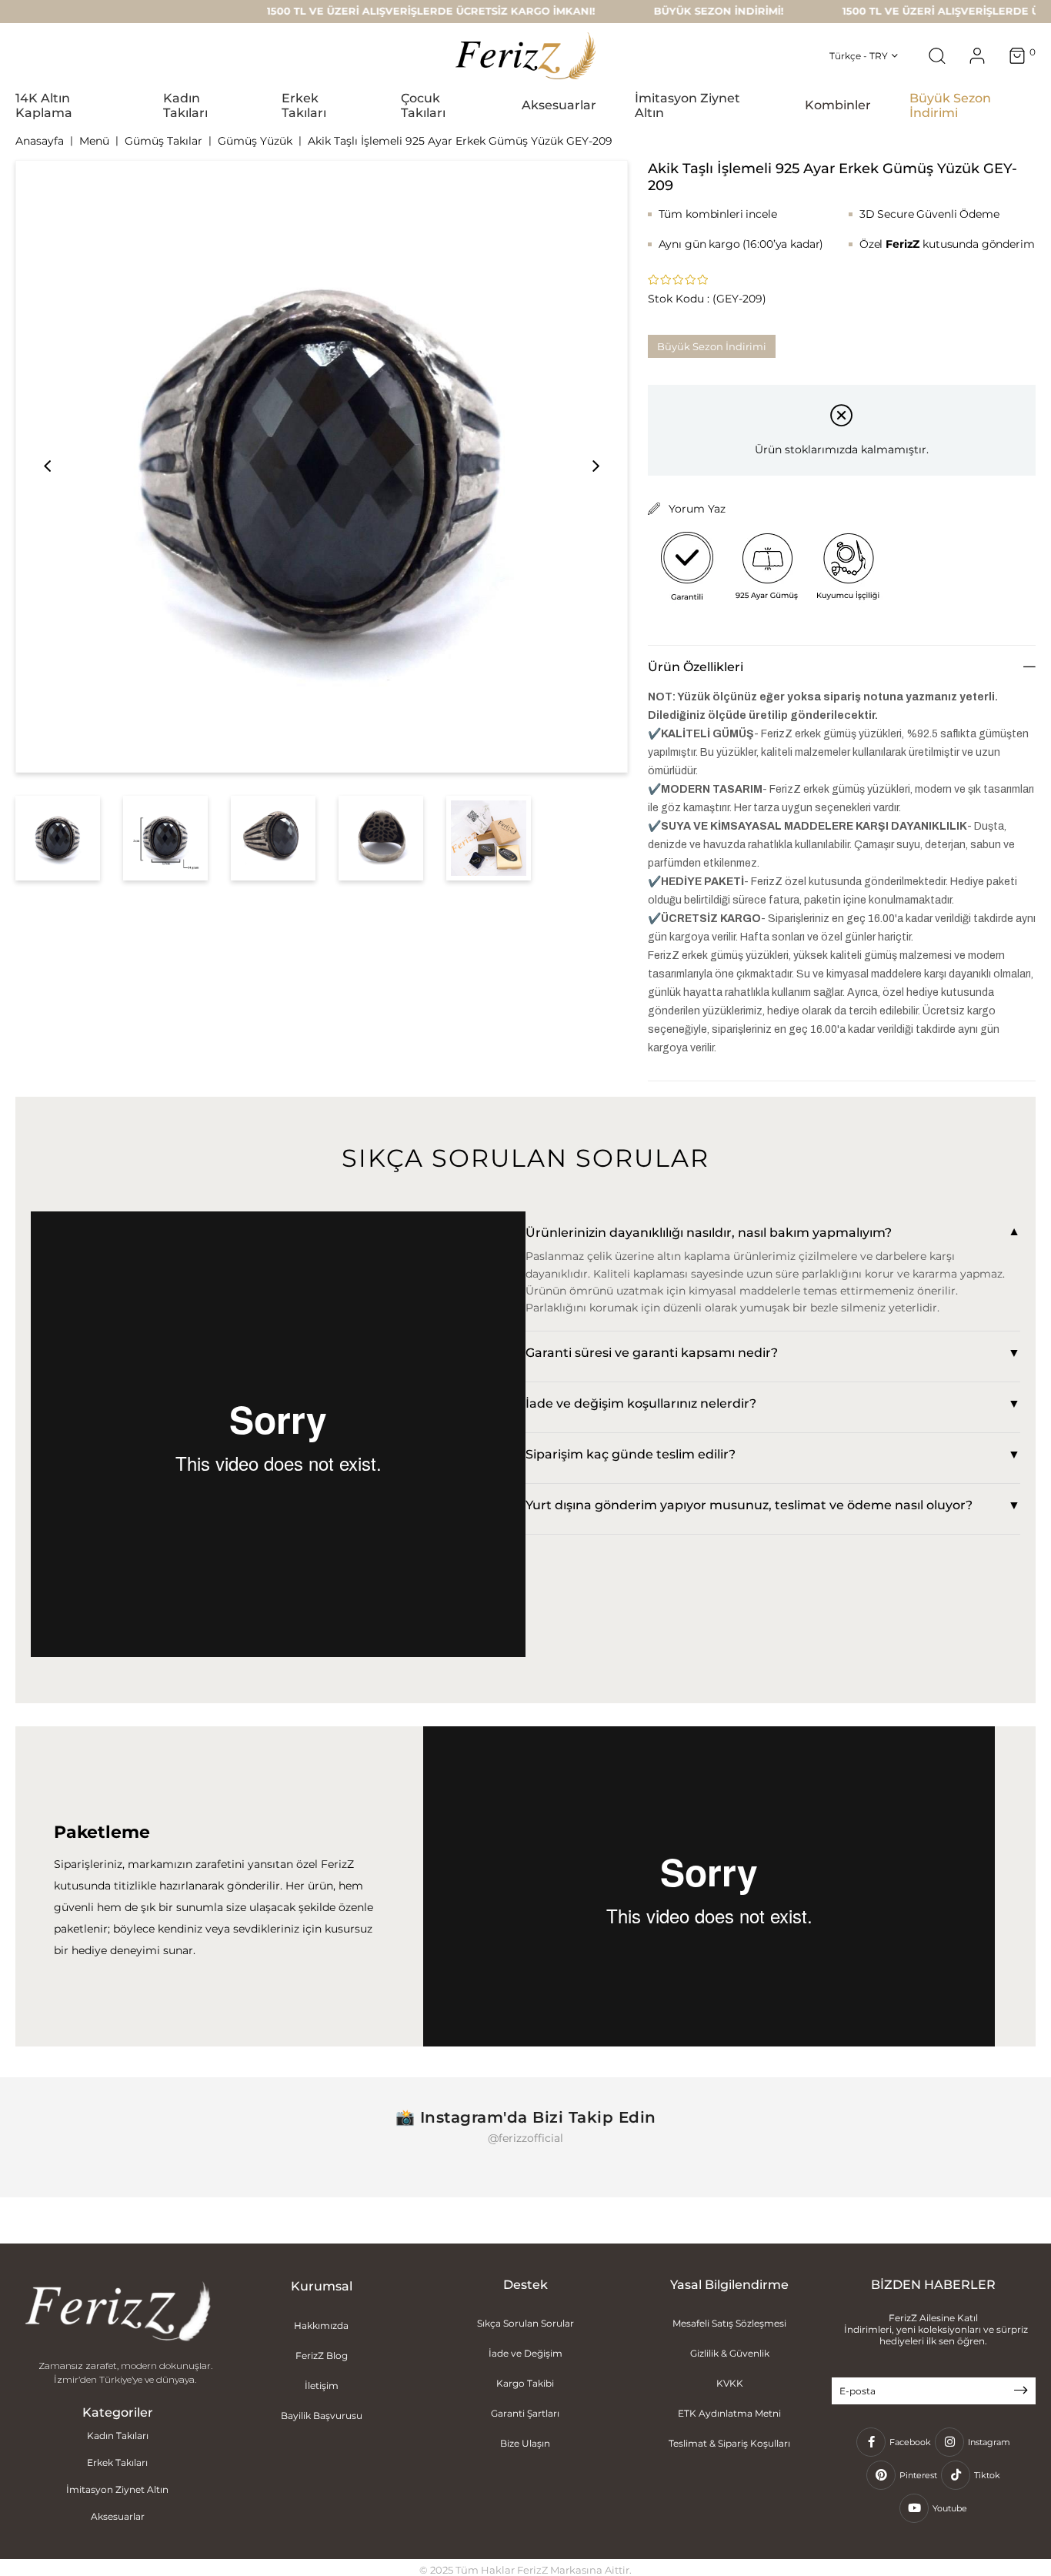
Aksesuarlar (118, 2516)
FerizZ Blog (322, 2355)
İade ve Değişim (525, 2353)
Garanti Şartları (525, 2413)
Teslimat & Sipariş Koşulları (729, 2443)
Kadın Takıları (118, 2436)
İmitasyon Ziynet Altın (117, 2489)
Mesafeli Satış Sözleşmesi (729, 2323)
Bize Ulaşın (525, 2443)
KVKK (730, 2383)
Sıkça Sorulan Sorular (525, 2323)
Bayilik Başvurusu (322, 2416)
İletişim (322, 2386)
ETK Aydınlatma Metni (729, 2413)
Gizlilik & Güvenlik (730, 2353)
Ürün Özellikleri (696, 667)
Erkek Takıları (117, 2462)
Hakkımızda (321, 2325)
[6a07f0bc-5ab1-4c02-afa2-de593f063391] (118, 2313)
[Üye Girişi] (977, 56)
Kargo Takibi (525, 2383)
